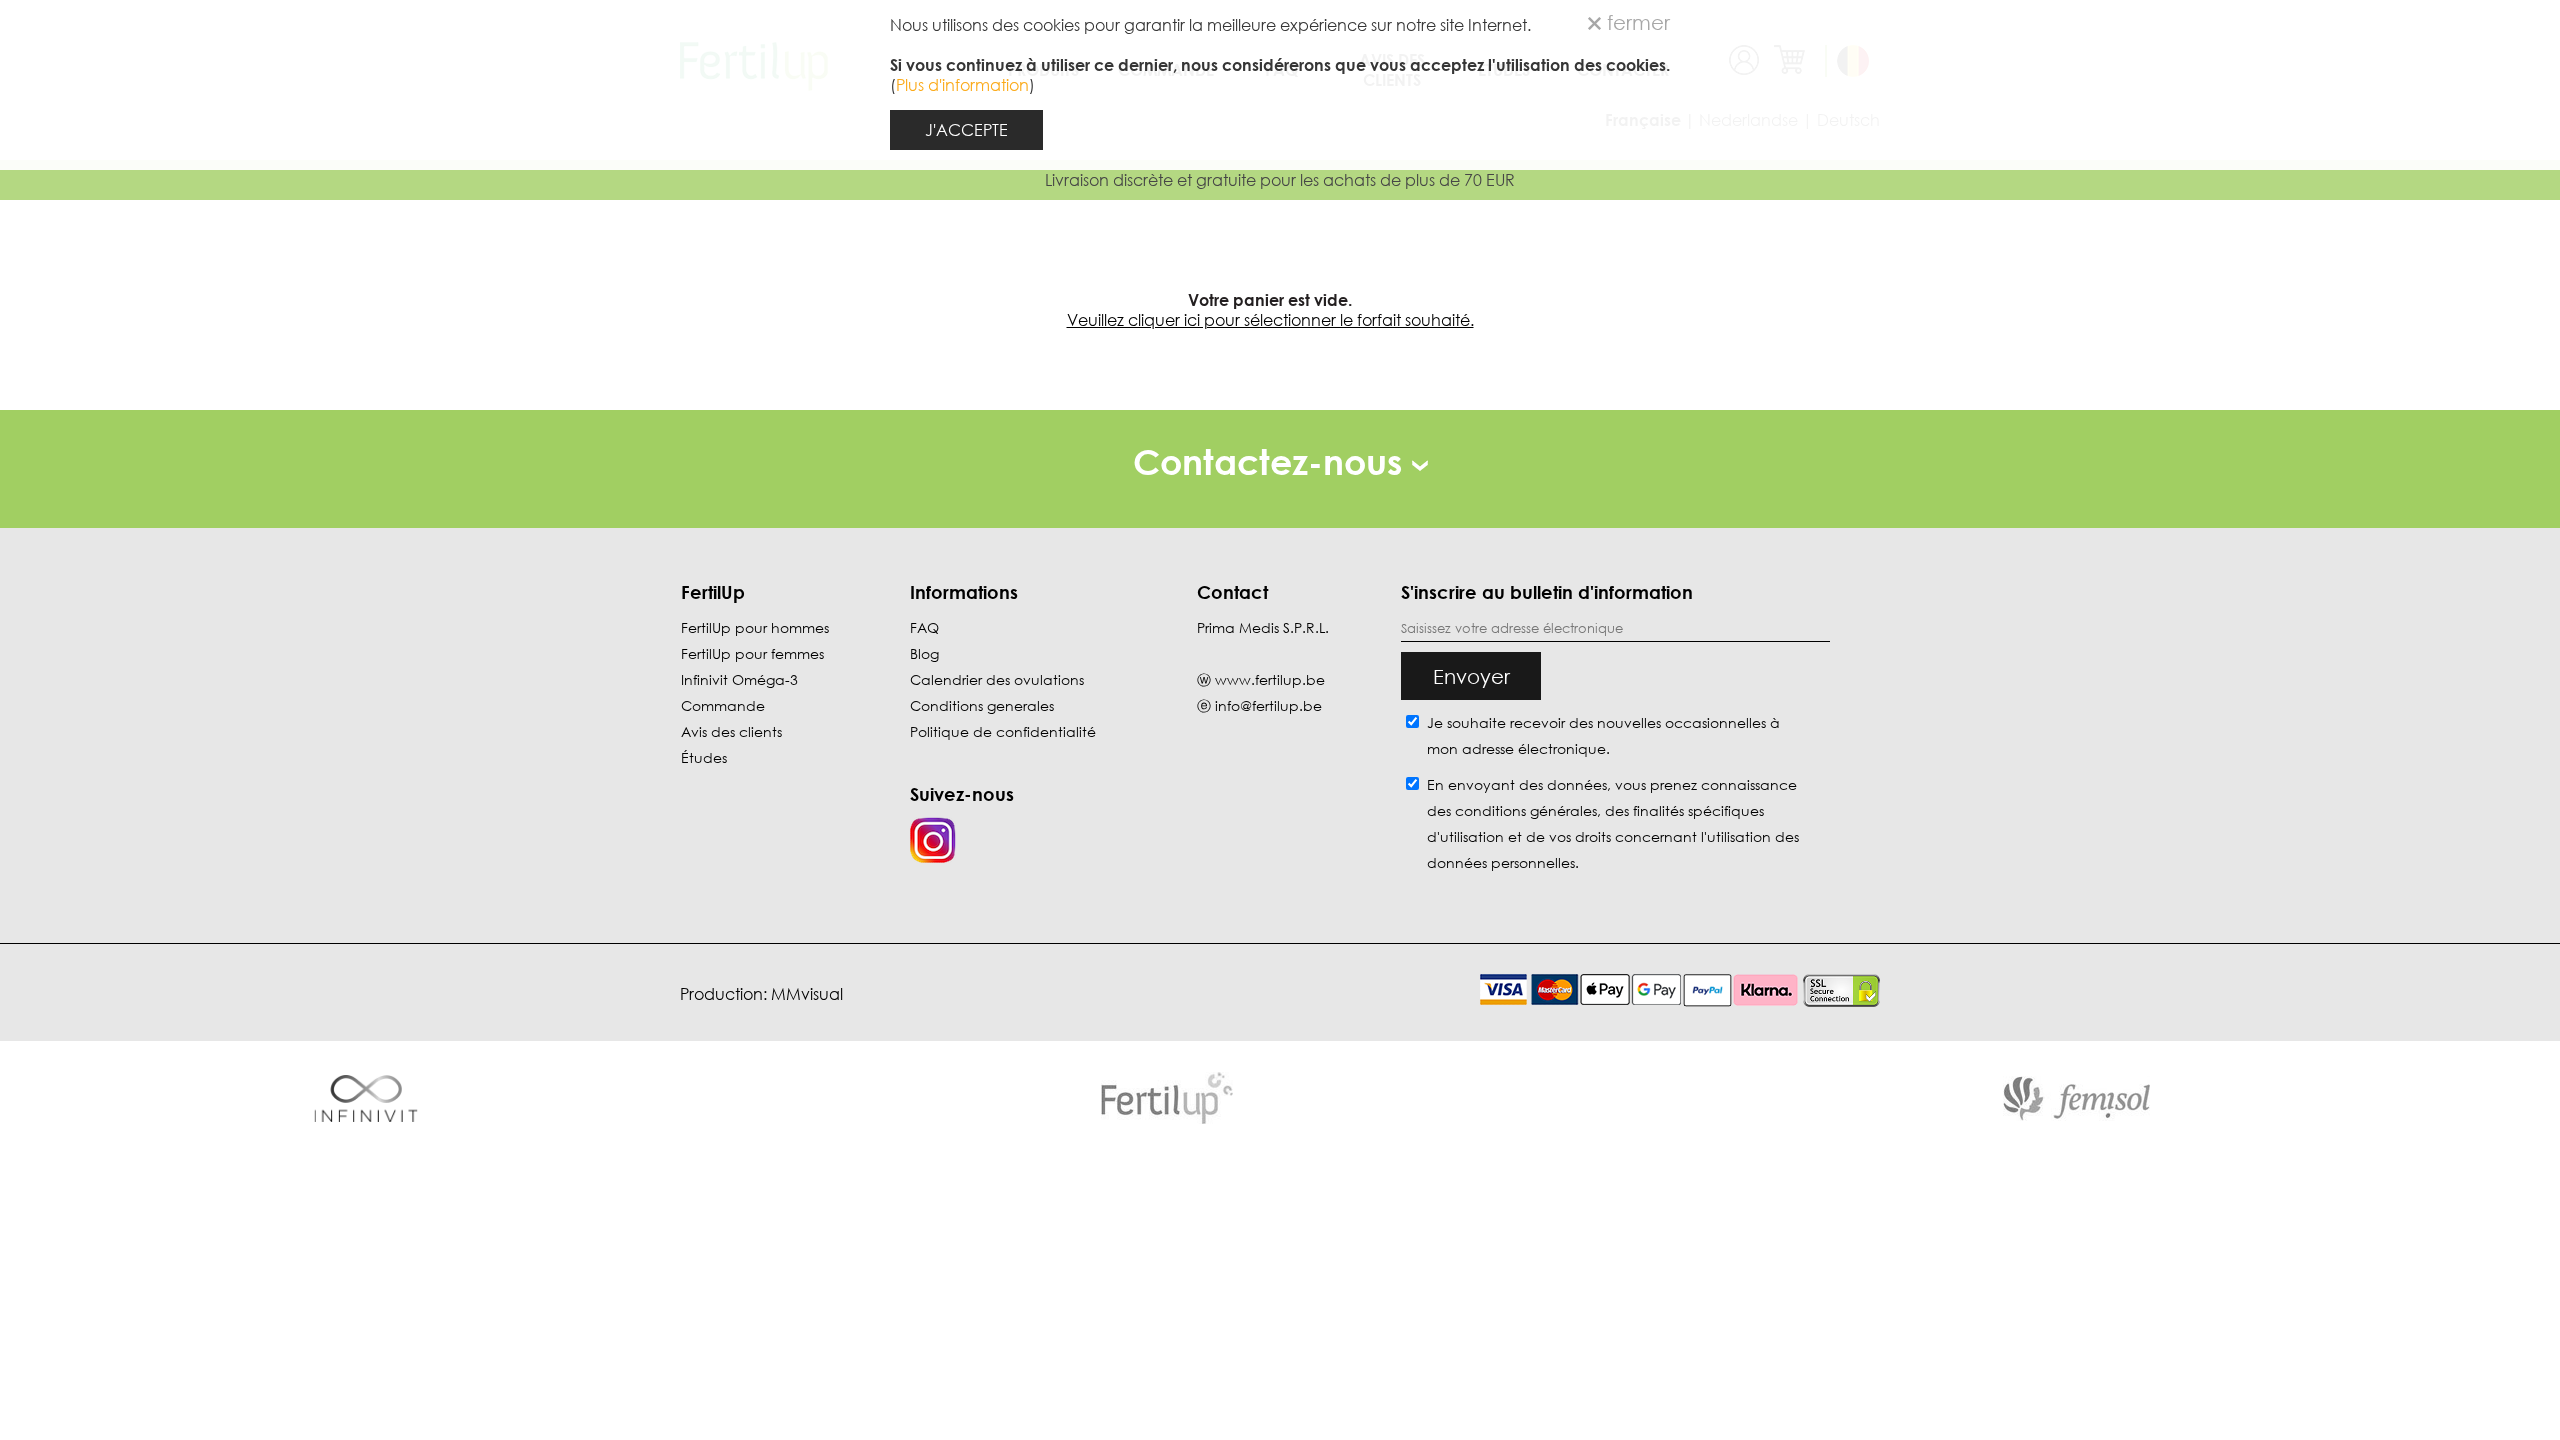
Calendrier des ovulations (997, 679)
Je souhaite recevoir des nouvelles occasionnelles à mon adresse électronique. (1603, 735)
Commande (723, 705)
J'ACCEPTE (966, 130)
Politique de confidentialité (1003, 731)
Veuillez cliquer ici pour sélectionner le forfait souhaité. (1270, 320)
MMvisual (807, 994)
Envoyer (1471, 676)
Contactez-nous (1272, 461)
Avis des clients (731, 731)
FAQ (924, 627)
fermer (1635, 22)
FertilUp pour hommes (755, 627)
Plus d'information (962, 85)
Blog (924, 653)
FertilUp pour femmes (752, 653)
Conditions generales (982, 705)
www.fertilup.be (1270, 679)
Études (704, 757)
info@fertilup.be (1268, 705)
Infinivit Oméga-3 (739, 679)
